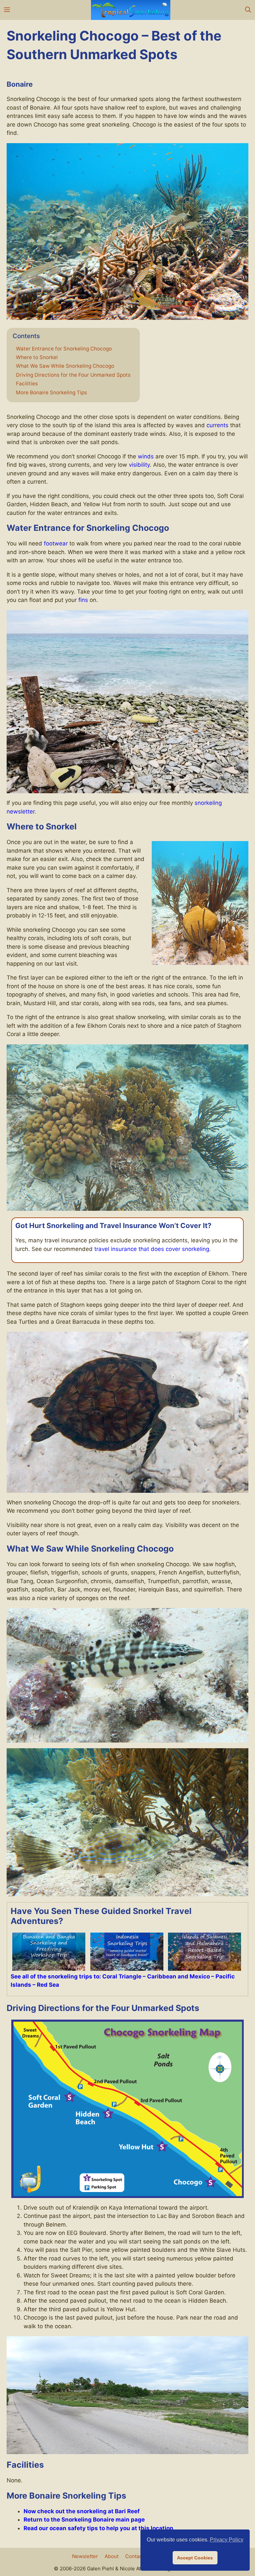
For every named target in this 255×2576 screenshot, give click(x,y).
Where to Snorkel (37, 357)
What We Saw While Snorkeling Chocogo (65, 366)
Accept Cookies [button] (195, 2558)
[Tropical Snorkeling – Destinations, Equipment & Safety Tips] (131, 10)
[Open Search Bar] (248, 10)
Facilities (27, 384)
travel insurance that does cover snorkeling (152, 1249)
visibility (139, 465)
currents (217, 425)
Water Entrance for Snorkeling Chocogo (64, 349)
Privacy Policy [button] (227, 2540)
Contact (134, 2556)
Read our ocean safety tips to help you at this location (98, 2528)
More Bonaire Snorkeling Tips (51, 393)
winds (146, 456)
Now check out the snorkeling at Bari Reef (82, 2511)
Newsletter (85, 2556)
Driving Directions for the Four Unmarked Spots (73, 375)
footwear (56, 543)
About (112, 2556)
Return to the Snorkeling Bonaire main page (84, 2520)
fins (83, 600)
